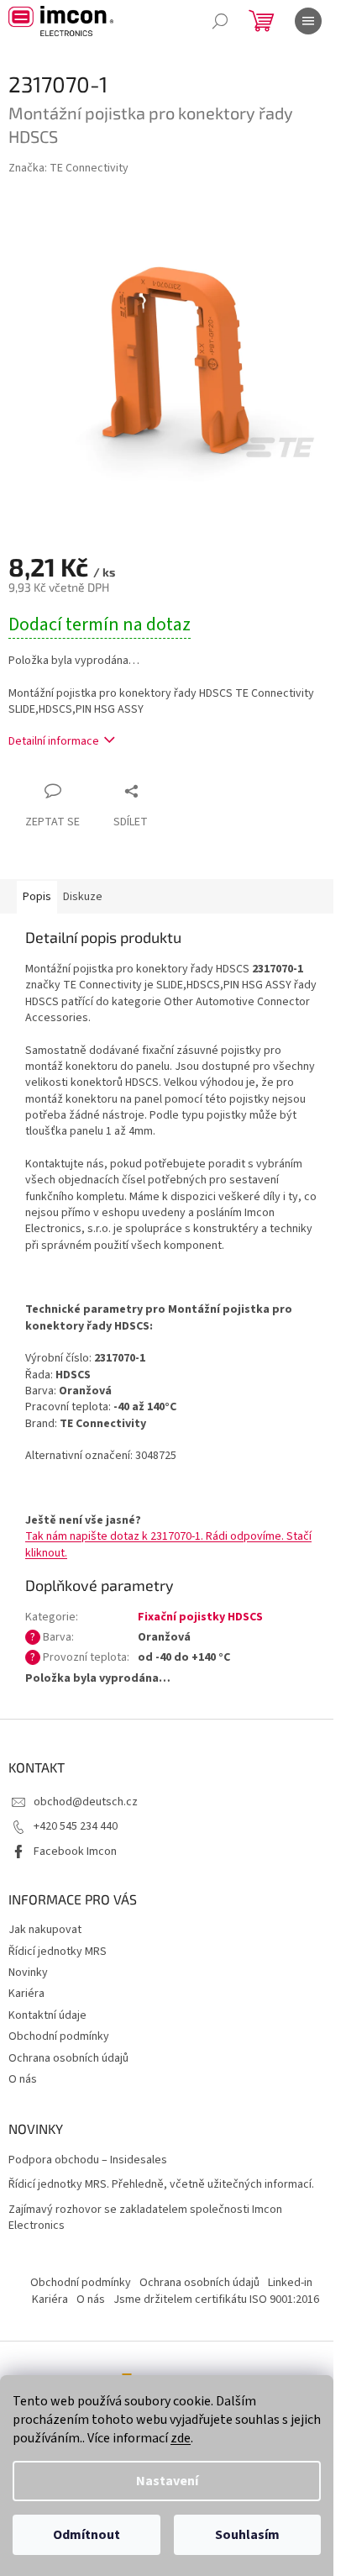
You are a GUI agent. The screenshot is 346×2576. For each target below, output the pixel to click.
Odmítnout (86, 2535)
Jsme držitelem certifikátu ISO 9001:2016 (216, 2299)
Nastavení (167, 2481)
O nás (23, 2079)
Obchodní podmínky (59, 2036)
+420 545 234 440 (76, 1826)
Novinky (28, 1973)
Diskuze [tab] (83, 897)
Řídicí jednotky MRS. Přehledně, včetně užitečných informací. (161, 2185)
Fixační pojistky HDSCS (200, 1617)
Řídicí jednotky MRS (58, 1952)
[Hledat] (220, 21)
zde (181, 2438)
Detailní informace (54, 741)
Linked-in (290, 2283)
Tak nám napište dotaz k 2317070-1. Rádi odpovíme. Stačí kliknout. (168, 1544)
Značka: (68, 168)
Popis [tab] (37, 897)
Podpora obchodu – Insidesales (88, 2160)
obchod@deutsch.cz (86, 1802)
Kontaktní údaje (47, 2015)
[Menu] (308, 21)
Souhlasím (247, 2535)
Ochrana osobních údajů (68, 2058)
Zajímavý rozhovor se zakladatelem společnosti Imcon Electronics (145, 2218)
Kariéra (26, 1994)
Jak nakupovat (45, 1930)
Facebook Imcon (75, 1852)
